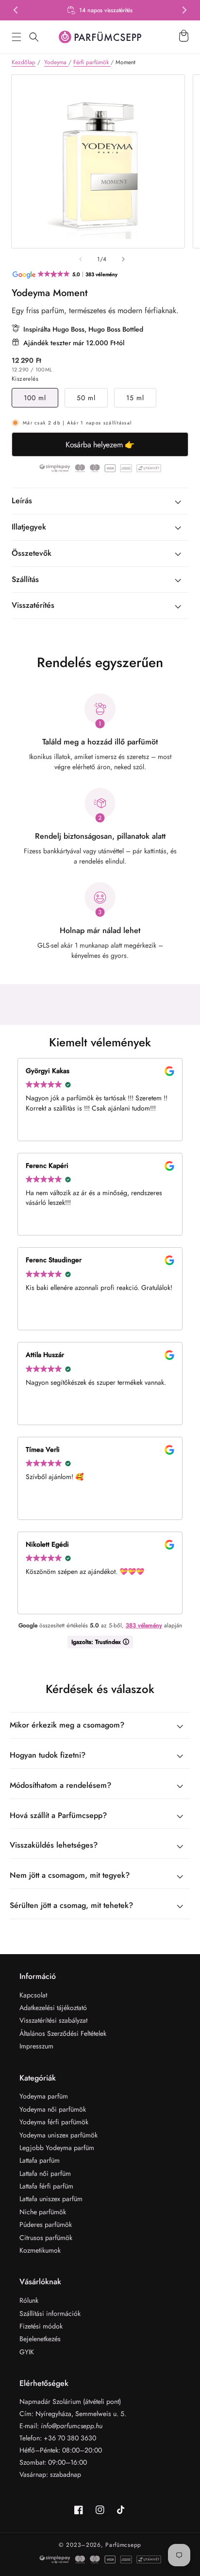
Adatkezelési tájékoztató (53, 2008)
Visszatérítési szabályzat (53, 2020)
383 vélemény (144, 1625)
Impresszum (36, 2046)
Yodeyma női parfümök (53, 2109)
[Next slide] (184, 10)
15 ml (135, 398)
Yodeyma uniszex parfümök (58, 2135)
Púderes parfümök (46, 2224)
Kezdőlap (24, 62)
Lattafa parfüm (40, 2160)
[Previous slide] (16, 10)
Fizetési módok (41, 2326)
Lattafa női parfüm (45, 2173)
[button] (17, 37)
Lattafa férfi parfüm (46, 2186)
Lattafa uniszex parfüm (51, 2199)
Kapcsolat (33, 1995)
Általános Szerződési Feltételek (63, 2033)
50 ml (86, 398)
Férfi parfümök (92, 62)
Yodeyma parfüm (44, 2096)
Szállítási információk (50, 2313)
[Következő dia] (123, 259)
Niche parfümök (43, 2212)
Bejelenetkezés (40, 2339)
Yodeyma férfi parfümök (54, 2122)
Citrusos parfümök (46, 2238)
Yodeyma (56, 62)
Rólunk (29, 2300)
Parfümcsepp (123, 2545)
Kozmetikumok (40, 2250)
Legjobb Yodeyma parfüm (57, 2148)
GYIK (27, 2352)
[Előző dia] (81, 259)
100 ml (35, 398)
